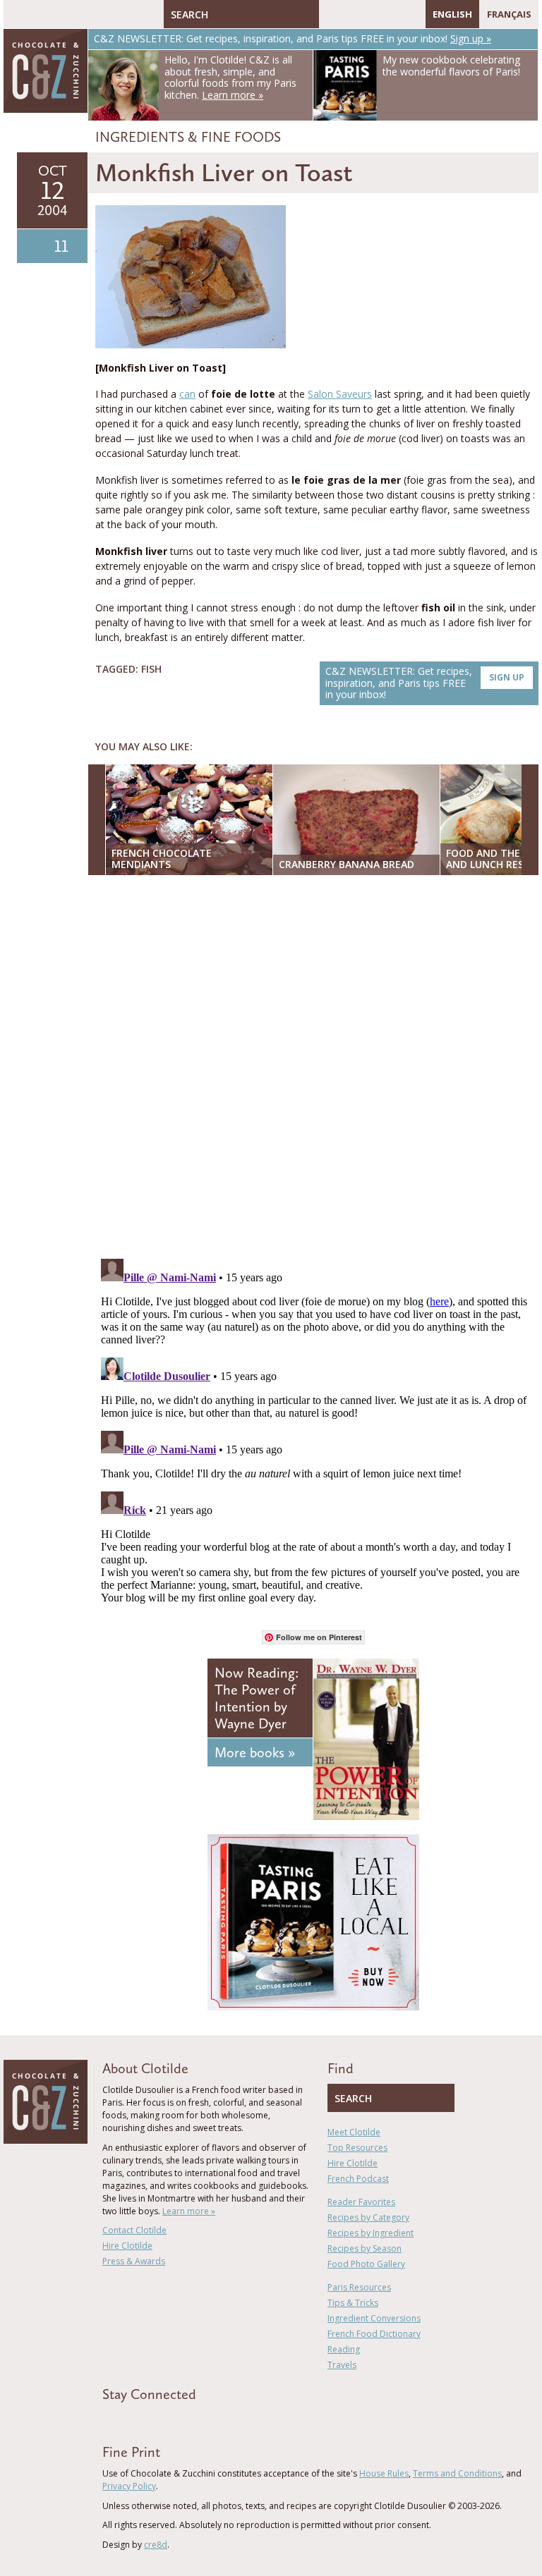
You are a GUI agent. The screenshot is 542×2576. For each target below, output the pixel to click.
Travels (342, 2365)
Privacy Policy (129, 2486)
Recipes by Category (368, 2217)
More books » (255, 1752)
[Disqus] (317, 1068)
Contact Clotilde (134, 2230)
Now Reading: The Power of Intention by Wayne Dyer (257, 1698)
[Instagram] (391, 14)
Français (509, 14)
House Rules (384, 2473)
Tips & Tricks (353, 2303)
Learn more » (189, 2211)
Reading (344, 2349)
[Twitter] (350, 14)
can (187, 394)
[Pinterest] (371, 14)
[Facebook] (330, 14)
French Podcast (358, 2179)
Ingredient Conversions (374, 2318)
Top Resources (357, 2148)
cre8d (156, 2545)
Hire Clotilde (127, 2246)
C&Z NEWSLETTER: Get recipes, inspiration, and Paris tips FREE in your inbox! (425, 683)
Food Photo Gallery (366, 2264)
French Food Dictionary (374, 2334)
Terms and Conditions (457, 2473)
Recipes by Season (365, 2248)
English (452, 14)
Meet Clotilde (354, 2132)
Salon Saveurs (340, 394)
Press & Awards (134, 2261)
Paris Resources (359, 2287)
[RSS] (411, 14)
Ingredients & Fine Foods (188, 137)
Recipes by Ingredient (371, 2233)
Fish (151, 669)
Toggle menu (18, 14)
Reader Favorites (361, 2202)
